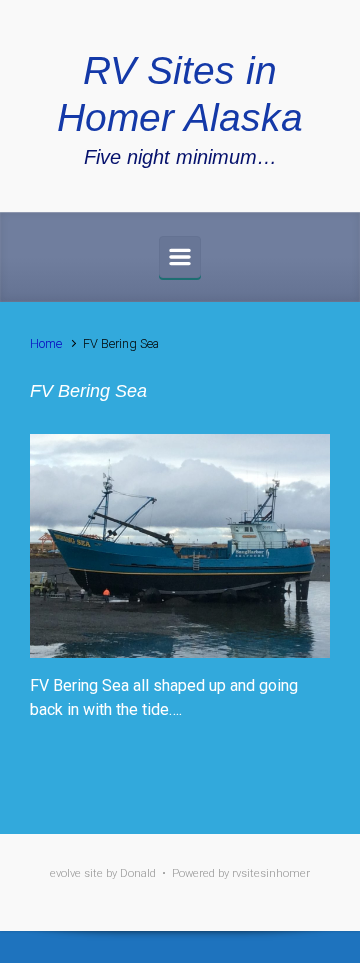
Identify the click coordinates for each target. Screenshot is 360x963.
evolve (65, 873)
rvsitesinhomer (271, 873)
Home (46, 343)
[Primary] (180, 257)
